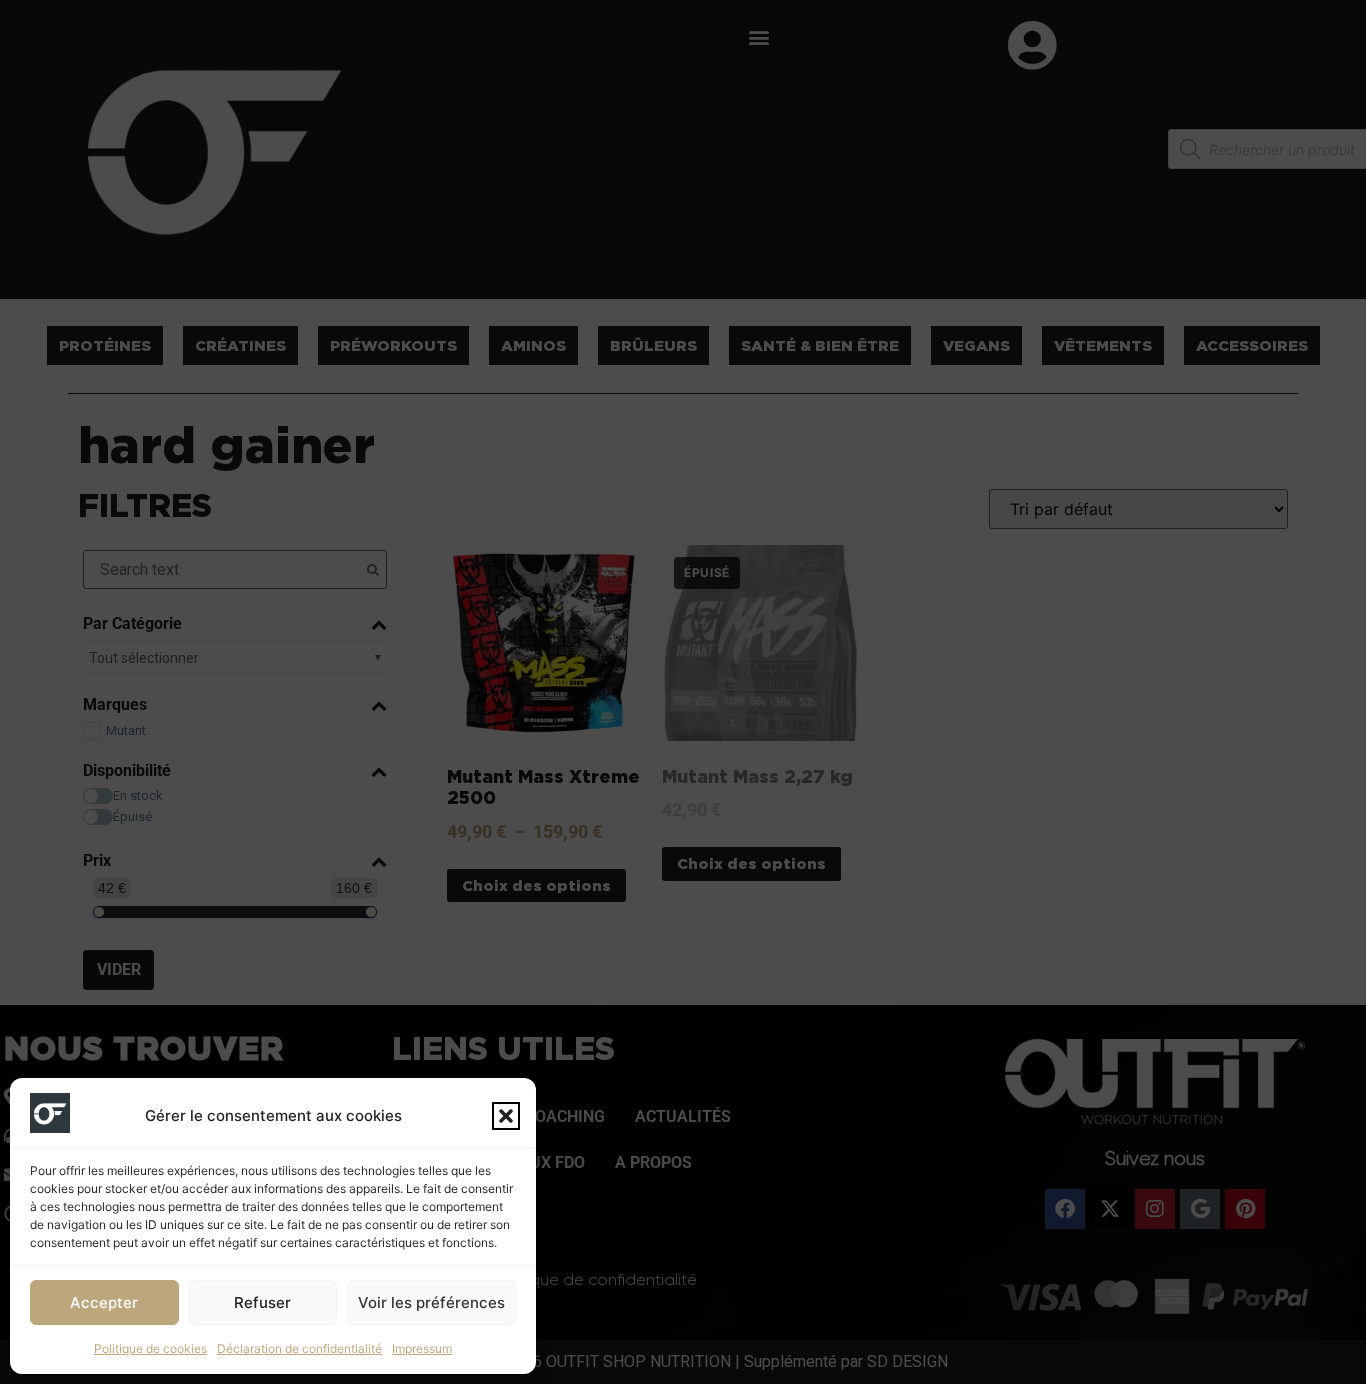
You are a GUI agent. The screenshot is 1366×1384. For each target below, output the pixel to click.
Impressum (422, 1348)
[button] (506, 1116)
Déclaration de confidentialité (299, 1348)
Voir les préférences (431, 1302)
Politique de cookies (150, 1348)
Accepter (104, 1302)
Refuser (262, 1302)
